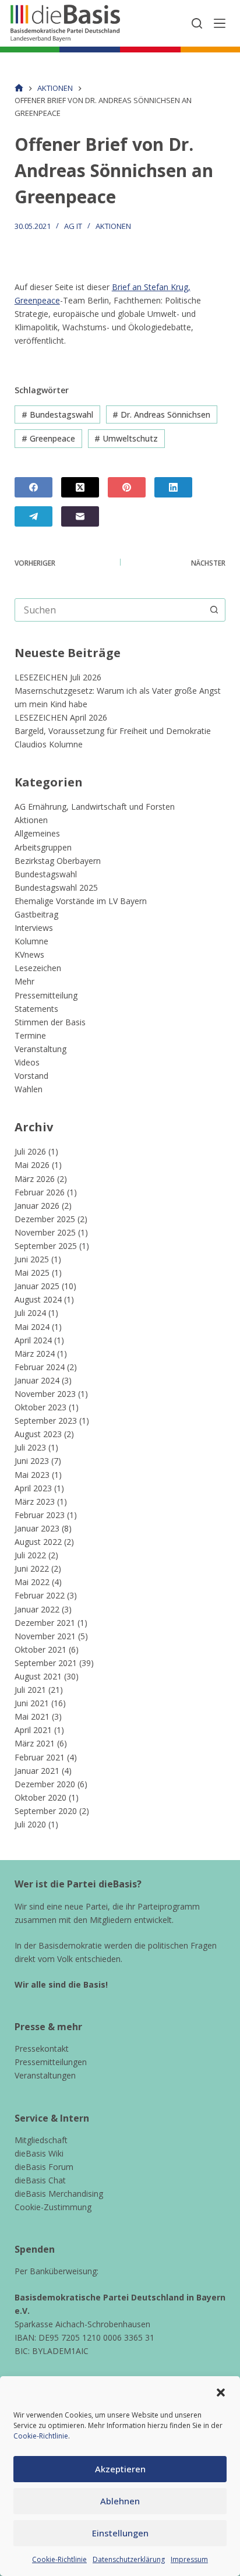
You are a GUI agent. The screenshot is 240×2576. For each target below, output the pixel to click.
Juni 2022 (32, 1568)
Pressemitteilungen (51, 2062)
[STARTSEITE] (19, 88)
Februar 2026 (40, 1192)
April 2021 (33, 1730)
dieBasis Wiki (39, 2153)
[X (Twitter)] (80, 487)
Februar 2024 (40, 1367)
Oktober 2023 (40, 1407)
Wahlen (29, 1089)
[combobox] (109, 610)
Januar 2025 (37, 1286)
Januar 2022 (37, 1609)
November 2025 (45, 1232)
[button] (221, 2392)
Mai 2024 (32, 1327)
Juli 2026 (30, 1151)
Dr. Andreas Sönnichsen (161, 414)
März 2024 (35, 1354)
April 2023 (33, 1488)
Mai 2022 (32, 1582)
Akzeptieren (120, 2469)
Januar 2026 (37, 1206)
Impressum (189, 2559)
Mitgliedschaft (41, 2140)
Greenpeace (48, 438)
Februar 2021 (40, 1757)
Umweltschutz (126, 438)
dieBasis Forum (44, 2167)
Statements (36, 1009)
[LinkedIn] (173, 487)
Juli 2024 (30, 1313)
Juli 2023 (30, 1447)
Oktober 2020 (40, 1797)
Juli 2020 (30, 1824)
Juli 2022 (30, 1555)
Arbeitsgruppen (43, 847)
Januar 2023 (37, 1528)
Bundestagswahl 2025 (56, 888)
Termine (30, 1035)
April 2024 (33, 1340)
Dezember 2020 (45, 1784)
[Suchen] (197, 23)
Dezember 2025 (45, 1219)
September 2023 (46, 1421)
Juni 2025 (32, 1259)
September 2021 (46, 1663)
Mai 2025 (32, 1273)
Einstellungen (120, 2533)
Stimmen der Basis (50, 1022)
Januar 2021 (37, 1771)
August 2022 (38, 1542)
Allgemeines (37, 833)
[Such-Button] (214, 610)
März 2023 (35, 1502)
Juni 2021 (32, 1703)
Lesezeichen (38, 968)
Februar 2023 (40, 1515)
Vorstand (31, 1076)
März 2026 (35, 1179)
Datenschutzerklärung (129, 2559)
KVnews (29, 954)
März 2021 (35, 1743)
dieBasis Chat (40, 2180)
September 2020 (46, 1811)
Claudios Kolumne (49, 744)
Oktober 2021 (40, 1649)
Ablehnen (120, 2501)
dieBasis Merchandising (59, 2194)
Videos (27, 1062)
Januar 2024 (37, 1380)
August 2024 (38, 1299)
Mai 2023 (32, 1475)
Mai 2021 (32, 1716)
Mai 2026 (32, 1165)
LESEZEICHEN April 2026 (61, 717)
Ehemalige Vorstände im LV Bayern (81, 901)
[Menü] (220, 23)
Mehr (24, 981)
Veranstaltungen (45, 2075)
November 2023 (45, 1394)
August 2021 (38, 1676)
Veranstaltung (40, 1049)
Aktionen (113, 226)
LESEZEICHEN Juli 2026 (58, 677)
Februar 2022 (40, 1595)
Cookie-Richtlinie (41, 2436)
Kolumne (31, 941)
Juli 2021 (30, 1690)
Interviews (34, 928)
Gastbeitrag (36, 914)
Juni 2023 (32, 1461)
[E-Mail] (80, 516)
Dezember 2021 (45, 1623)
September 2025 (46, 1246)
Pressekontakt (42, 2049)
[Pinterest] (127, 487)
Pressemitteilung (46, 995)
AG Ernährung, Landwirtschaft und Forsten (95, 807)
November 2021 (45, 1636)
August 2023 (38, 1434)
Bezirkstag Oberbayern (58, 861)
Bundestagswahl (57, 414)
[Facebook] (33, 487)
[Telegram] (33, 516)
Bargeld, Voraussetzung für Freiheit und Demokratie (113, 731)
